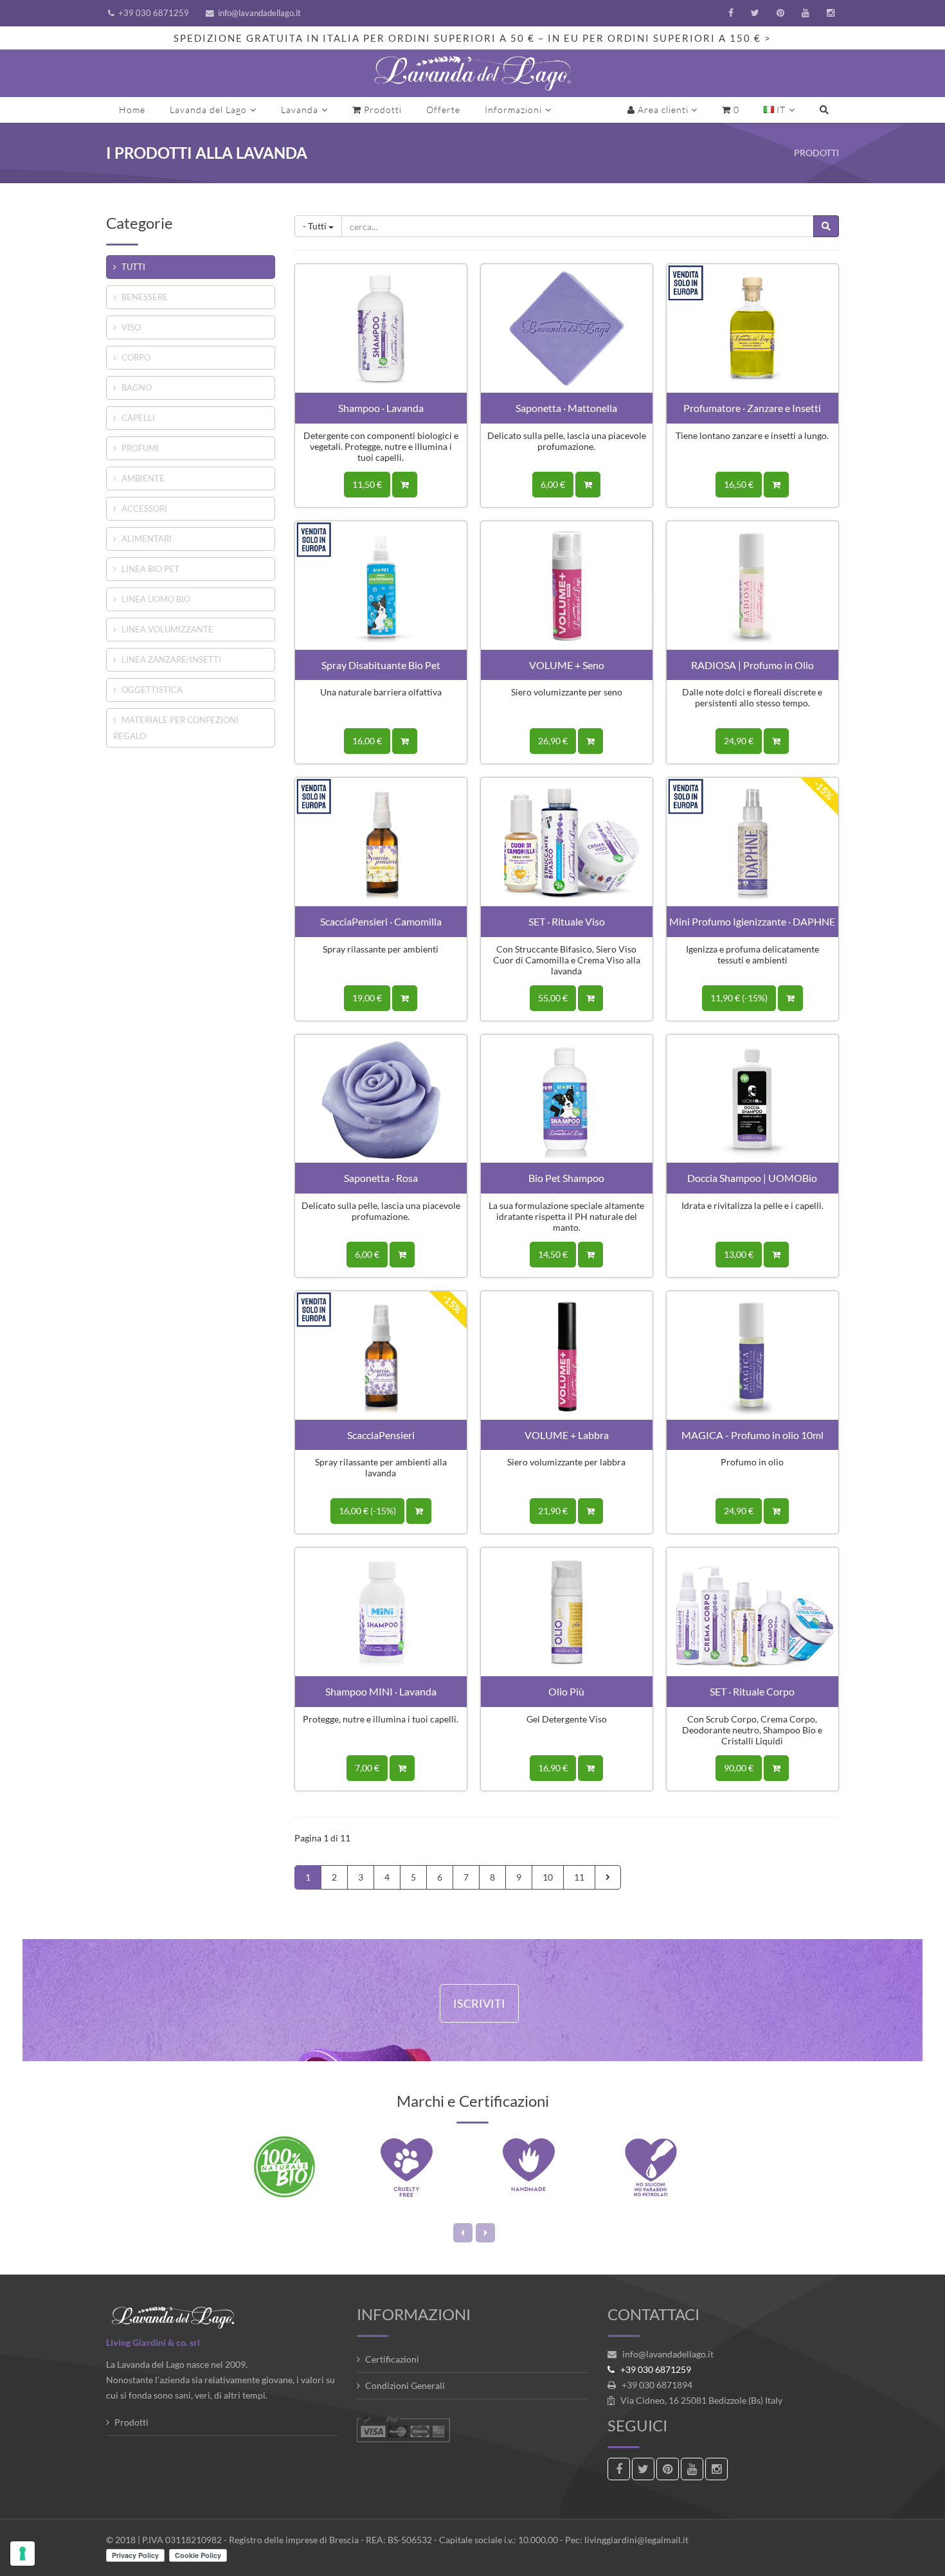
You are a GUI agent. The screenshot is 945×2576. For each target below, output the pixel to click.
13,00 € (739, 1254)
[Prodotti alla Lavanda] (473, 73)
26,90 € (553, 741)
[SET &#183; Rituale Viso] (567, 841)
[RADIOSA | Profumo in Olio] (752, 584)
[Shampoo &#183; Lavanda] (381, 327)
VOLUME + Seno (567, 665)
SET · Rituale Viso (567, 921)
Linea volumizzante (167, 629)
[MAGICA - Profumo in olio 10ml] (752, 1354)
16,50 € (739, 484)
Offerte (443, 110)
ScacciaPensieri (381, 1435)
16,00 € (367, 741)
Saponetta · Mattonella (566, 408)
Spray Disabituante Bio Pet (381, 665)
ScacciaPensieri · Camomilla (381, 921)
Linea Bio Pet (150, 569)
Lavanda (300, 110)
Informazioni (513, 110)
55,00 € (553, 998)
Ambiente (143, 478)
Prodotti (382, 110)
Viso (131, 327)
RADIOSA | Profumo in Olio (752, 665)
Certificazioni (392, 2359)
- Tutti (316, 226)
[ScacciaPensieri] (381, 1354)
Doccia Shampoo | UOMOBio (752, 1178)
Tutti (133, 267)
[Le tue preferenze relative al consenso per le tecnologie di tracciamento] (22, 2554)
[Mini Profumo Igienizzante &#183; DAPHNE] (752, 841)
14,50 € (553, 1254)
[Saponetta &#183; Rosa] (381, 1097)
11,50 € (367, 484)
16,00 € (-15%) (367, 1511)
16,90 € (553, 1768)
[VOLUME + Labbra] (567, 1354)
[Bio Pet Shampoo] (567, 1097)
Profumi (140, 448)
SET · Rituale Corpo (752, 1691)
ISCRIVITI (479, 2003)
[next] (608, 1877)
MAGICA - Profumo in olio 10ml (752, 1435)
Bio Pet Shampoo (566, 1178)
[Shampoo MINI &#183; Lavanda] (381, 1611)
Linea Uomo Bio (156, 599)
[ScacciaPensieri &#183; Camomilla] (381, 841)
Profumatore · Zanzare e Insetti (752, 408)
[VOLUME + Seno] (567, 584)
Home (132, 110)
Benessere (145, 297)
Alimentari (147, 539)
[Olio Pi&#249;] (567, 1611)
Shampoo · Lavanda (381, 408)
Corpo (136, 357)
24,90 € (739, 741)
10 (548, 1877)
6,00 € (553, 484)
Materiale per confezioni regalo (176, 728)
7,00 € (367, 1768)
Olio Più (566, 1691)
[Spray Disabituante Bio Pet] (381, 584)
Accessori (144, 508)
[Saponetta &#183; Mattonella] (567, 327)
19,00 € (367, 998)
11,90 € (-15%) (739, 998)
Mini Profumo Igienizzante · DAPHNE (752, 921)
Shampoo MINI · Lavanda (381, 1691)
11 (579, 1877)
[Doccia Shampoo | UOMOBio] (752, 1097)
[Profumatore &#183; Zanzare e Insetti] (752, 327)
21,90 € (553, 1511)
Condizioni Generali (405, 2385)
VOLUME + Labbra (567, 1435)
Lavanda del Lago (208, 110)
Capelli (138, 418)
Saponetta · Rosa (381, 1178)
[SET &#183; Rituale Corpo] (752, 1611)
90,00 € (739, 1768)
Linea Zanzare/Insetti (171, 659)
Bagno (137, 388)
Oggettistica (152, 690)
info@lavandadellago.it (259, 13)
